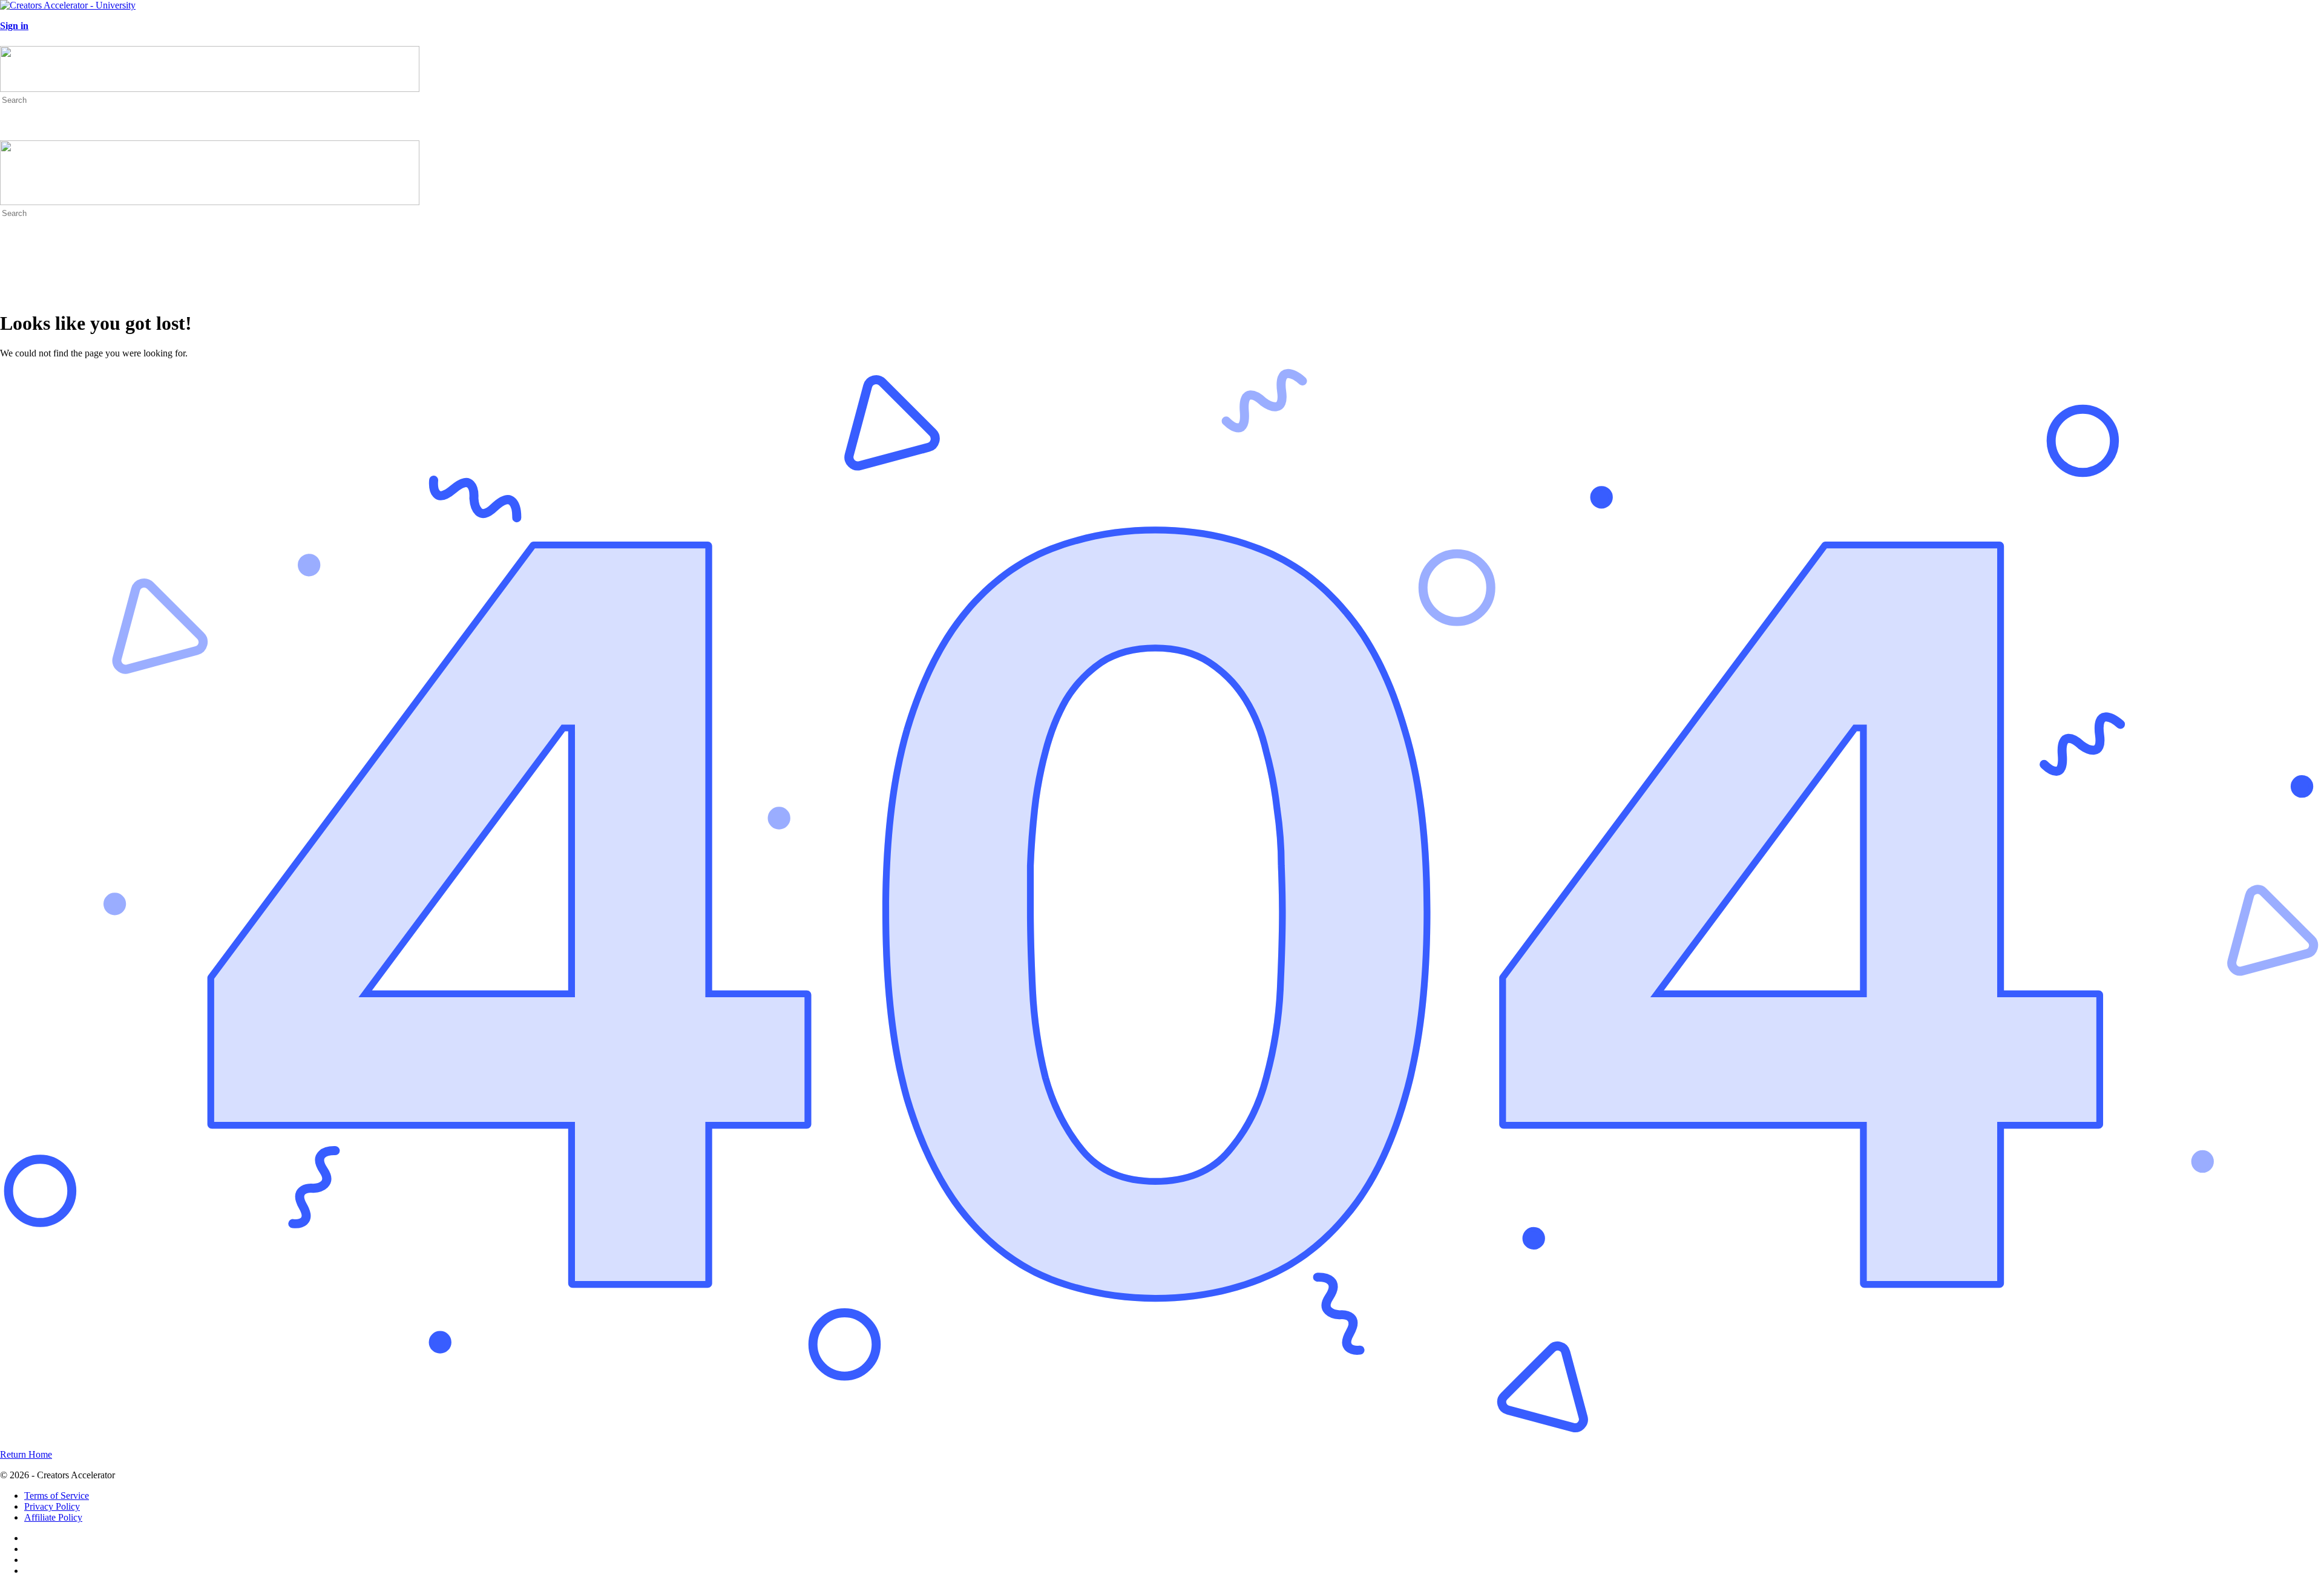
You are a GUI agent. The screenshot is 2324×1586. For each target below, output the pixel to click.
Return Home (26, 1454)
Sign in (14, 26)
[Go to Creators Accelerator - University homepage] (68, 5)
